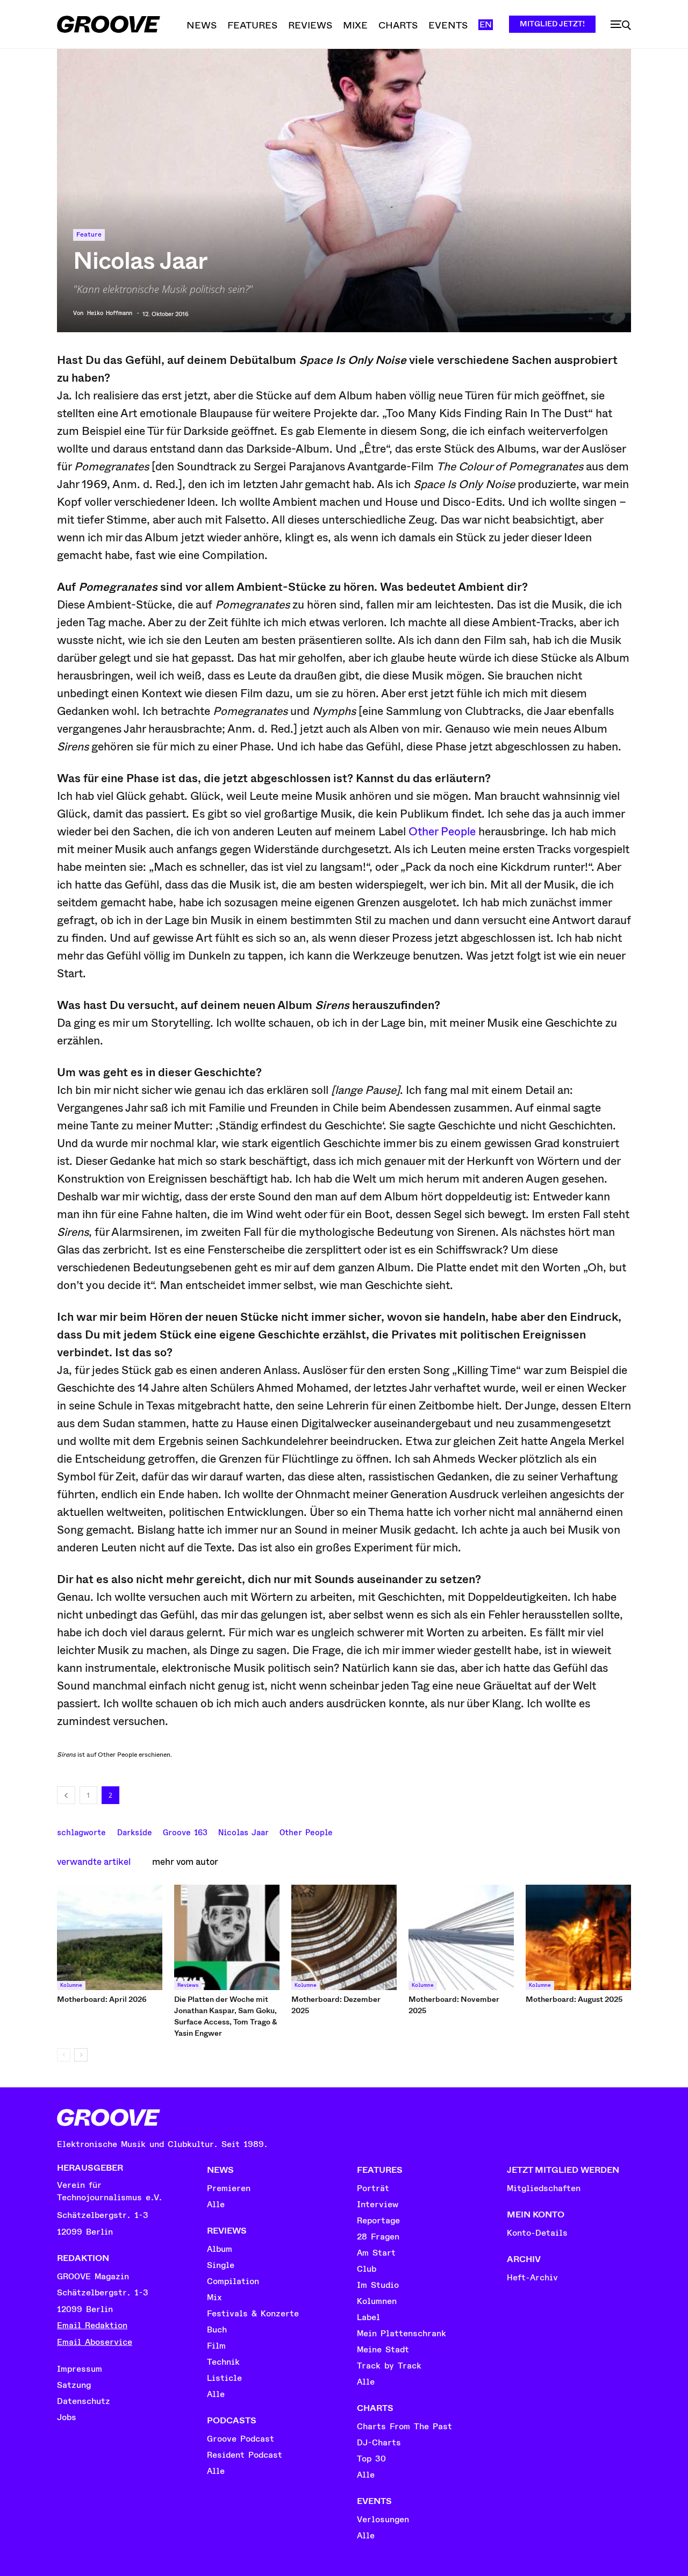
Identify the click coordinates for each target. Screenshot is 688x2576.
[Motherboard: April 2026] (110, 1937)
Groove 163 (185, 1831)
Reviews (188, 1985)
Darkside (135, 1831)
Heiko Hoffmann (110, 313)
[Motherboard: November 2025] (461, 1937)
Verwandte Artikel (94, 1862)
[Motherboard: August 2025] (578, 1937)
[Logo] (109, 24)
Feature (89, 235)
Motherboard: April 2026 (102, 1999)
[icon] (621, 25)
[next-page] (81, 2055)
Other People (442, 832)
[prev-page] (64, 2055)
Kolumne (71, 1985)
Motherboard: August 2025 (574, 1999)
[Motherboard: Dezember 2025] (344, 1937)
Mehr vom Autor (185, 1862)
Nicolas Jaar (243, 1831)
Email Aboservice (95, 2342)
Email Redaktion (92, 2325)
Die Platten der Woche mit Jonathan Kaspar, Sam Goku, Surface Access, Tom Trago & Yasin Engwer (226, 2016)
